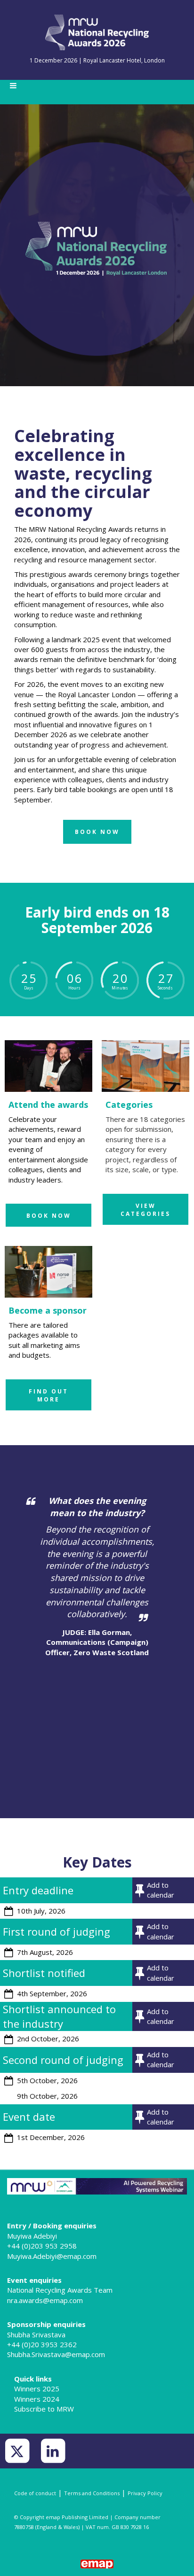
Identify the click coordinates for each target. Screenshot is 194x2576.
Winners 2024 (37, 2399)
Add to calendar (161, 1890)
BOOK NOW (49, 1216)
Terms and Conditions (92, 2493)
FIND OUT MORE (48, 1395)
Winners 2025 (37, 2389)
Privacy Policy (145, 2493)
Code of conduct (35, 2493)
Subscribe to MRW (44, 2409)
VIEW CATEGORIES (145, 1210)
